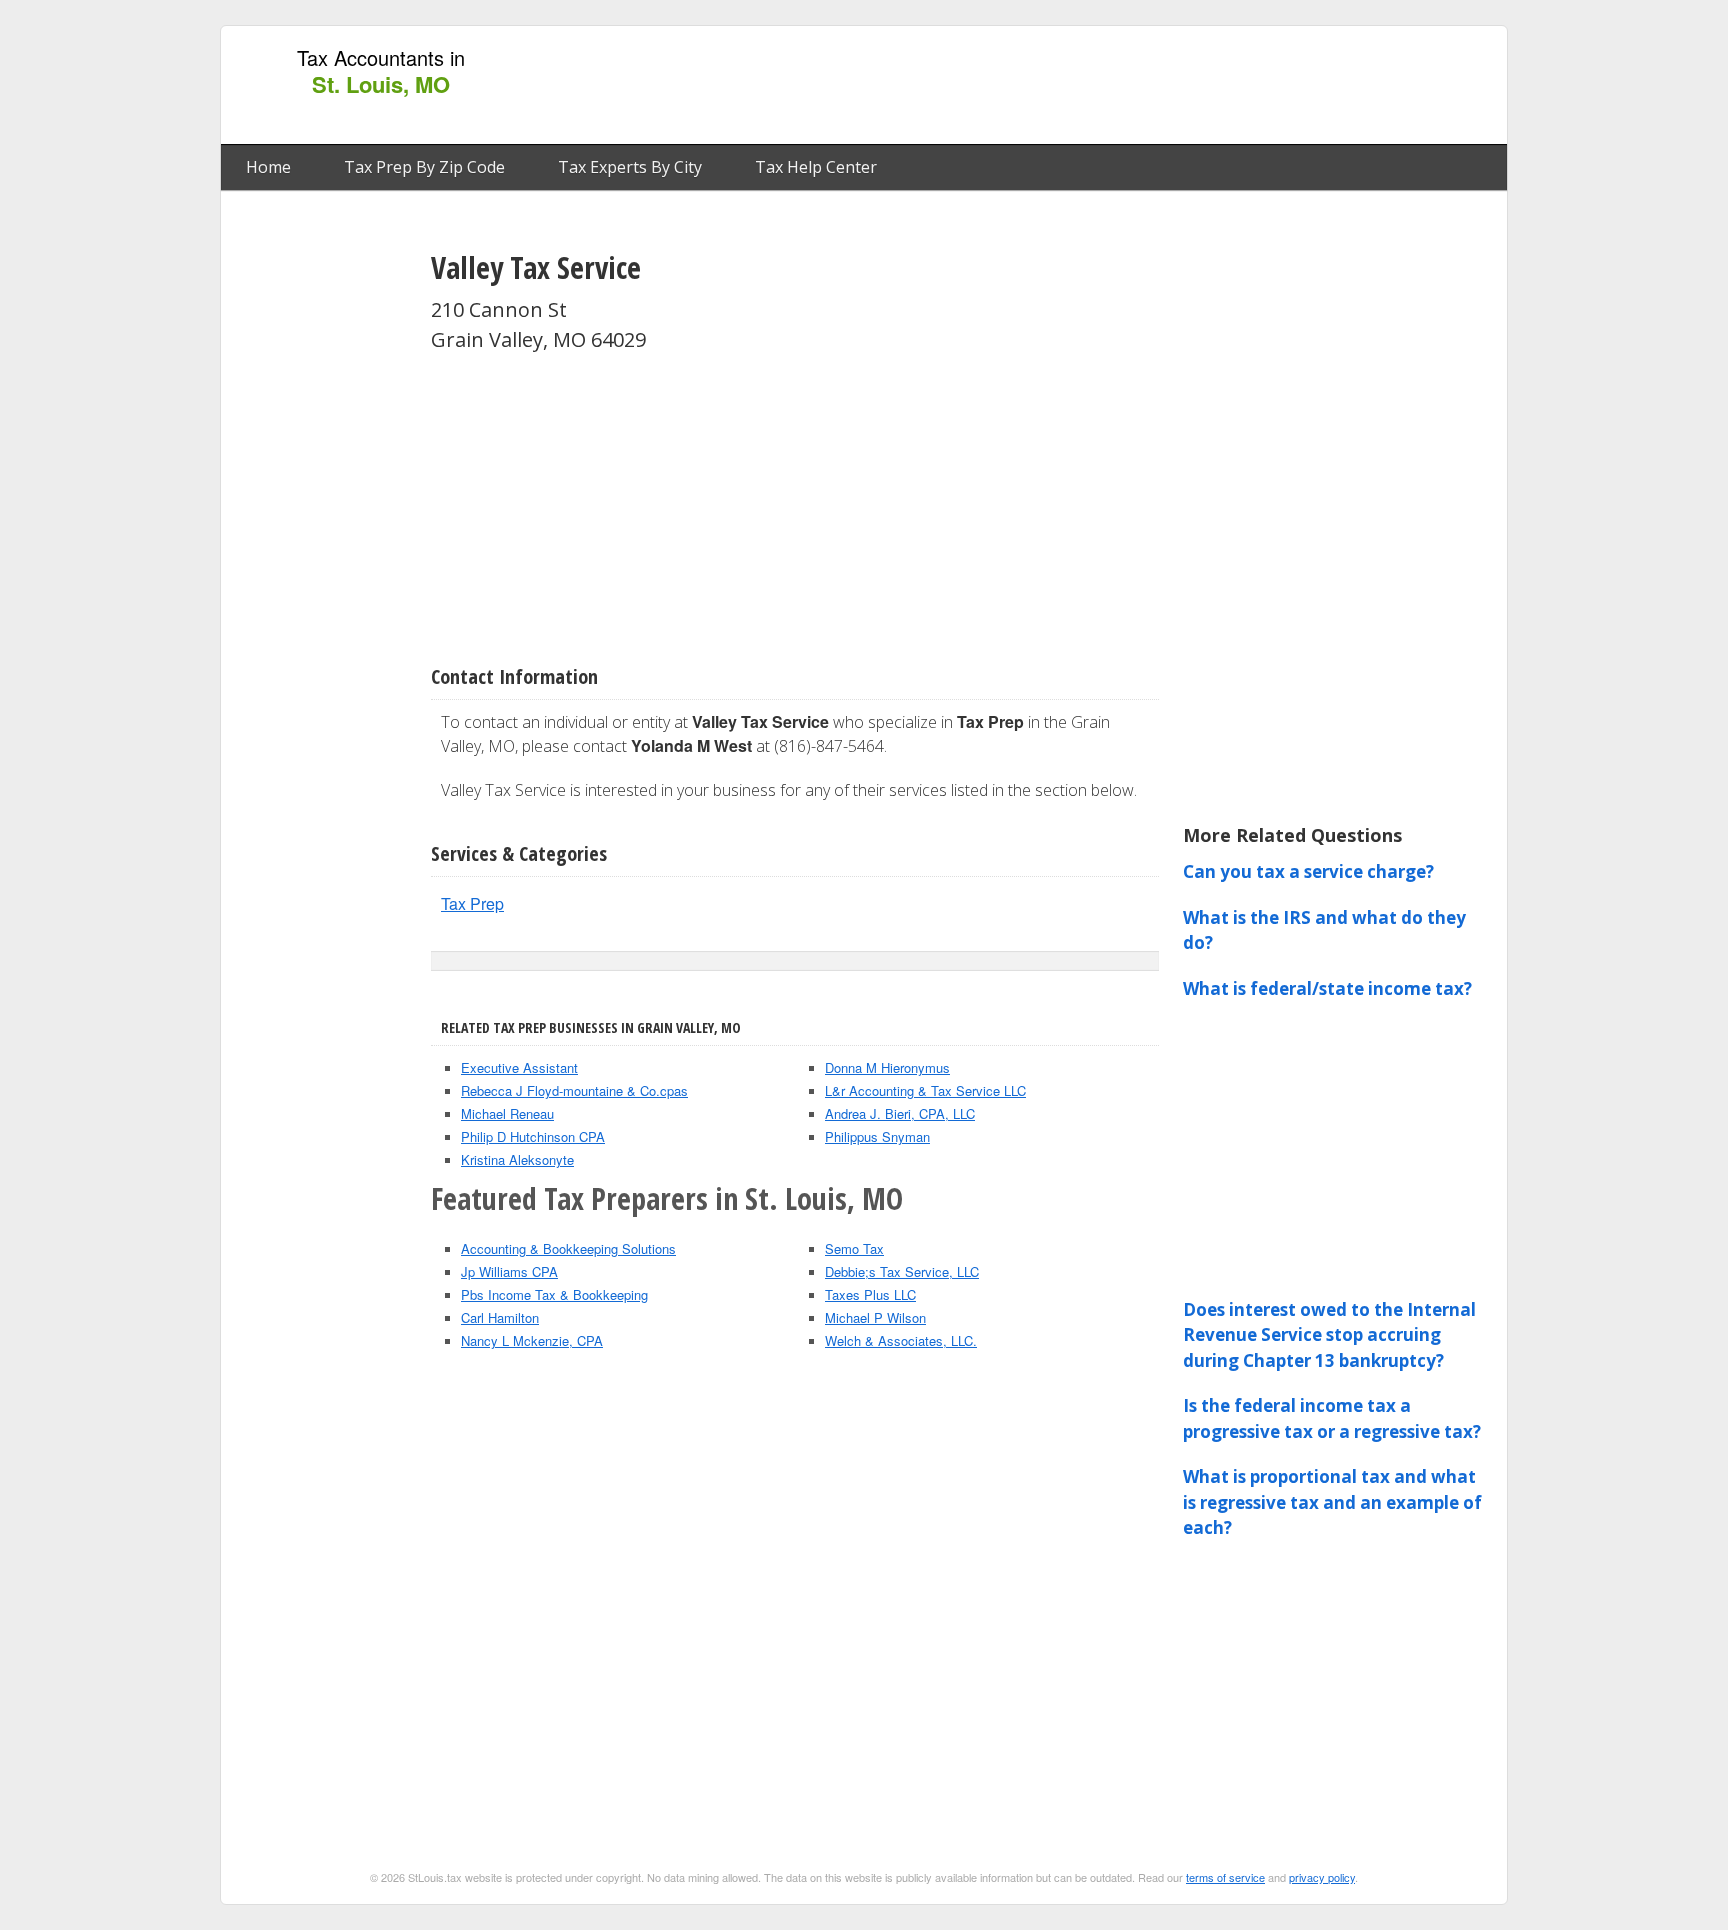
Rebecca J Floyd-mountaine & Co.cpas (574, 1090)
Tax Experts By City (630, 167)
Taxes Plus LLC (870, 1294)
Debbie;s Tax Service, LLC (902, 1271)
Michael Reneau (507, 1113)
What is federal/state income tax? (1327, 988)
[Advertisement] (1133, 86)
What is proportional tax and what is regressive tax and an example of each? (1332, 1502)
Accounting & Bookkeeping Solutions (568, 1248)
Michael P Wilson (875, 1317)
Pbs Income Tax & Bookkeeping (554, 1294)
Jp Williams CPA (509, 1271)
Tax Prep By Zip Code (424, 167)
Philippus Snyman (877, 1136)
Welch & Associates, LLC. (901, 1340)
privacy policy (1322, 1877)
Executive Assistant (519, 1067)
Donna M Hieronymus (887, 1067)
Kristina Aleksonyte (517, 1159)
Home (268, 167)
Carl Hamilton (500, 1317)
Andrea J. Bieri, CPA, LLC (900, 1113)
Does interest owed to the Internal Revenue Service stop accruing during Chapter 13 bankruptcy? (1329, 1335)
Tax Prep (472, 903)
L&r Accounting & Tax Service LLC (925, 1090)
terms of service (1225, 1877)
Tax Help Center (816, 167)
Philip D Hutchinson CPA (533, 1136)
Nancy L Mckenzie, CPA (532, 1340)
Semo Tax (854, 1248)
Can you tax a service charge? (1308, 871)
